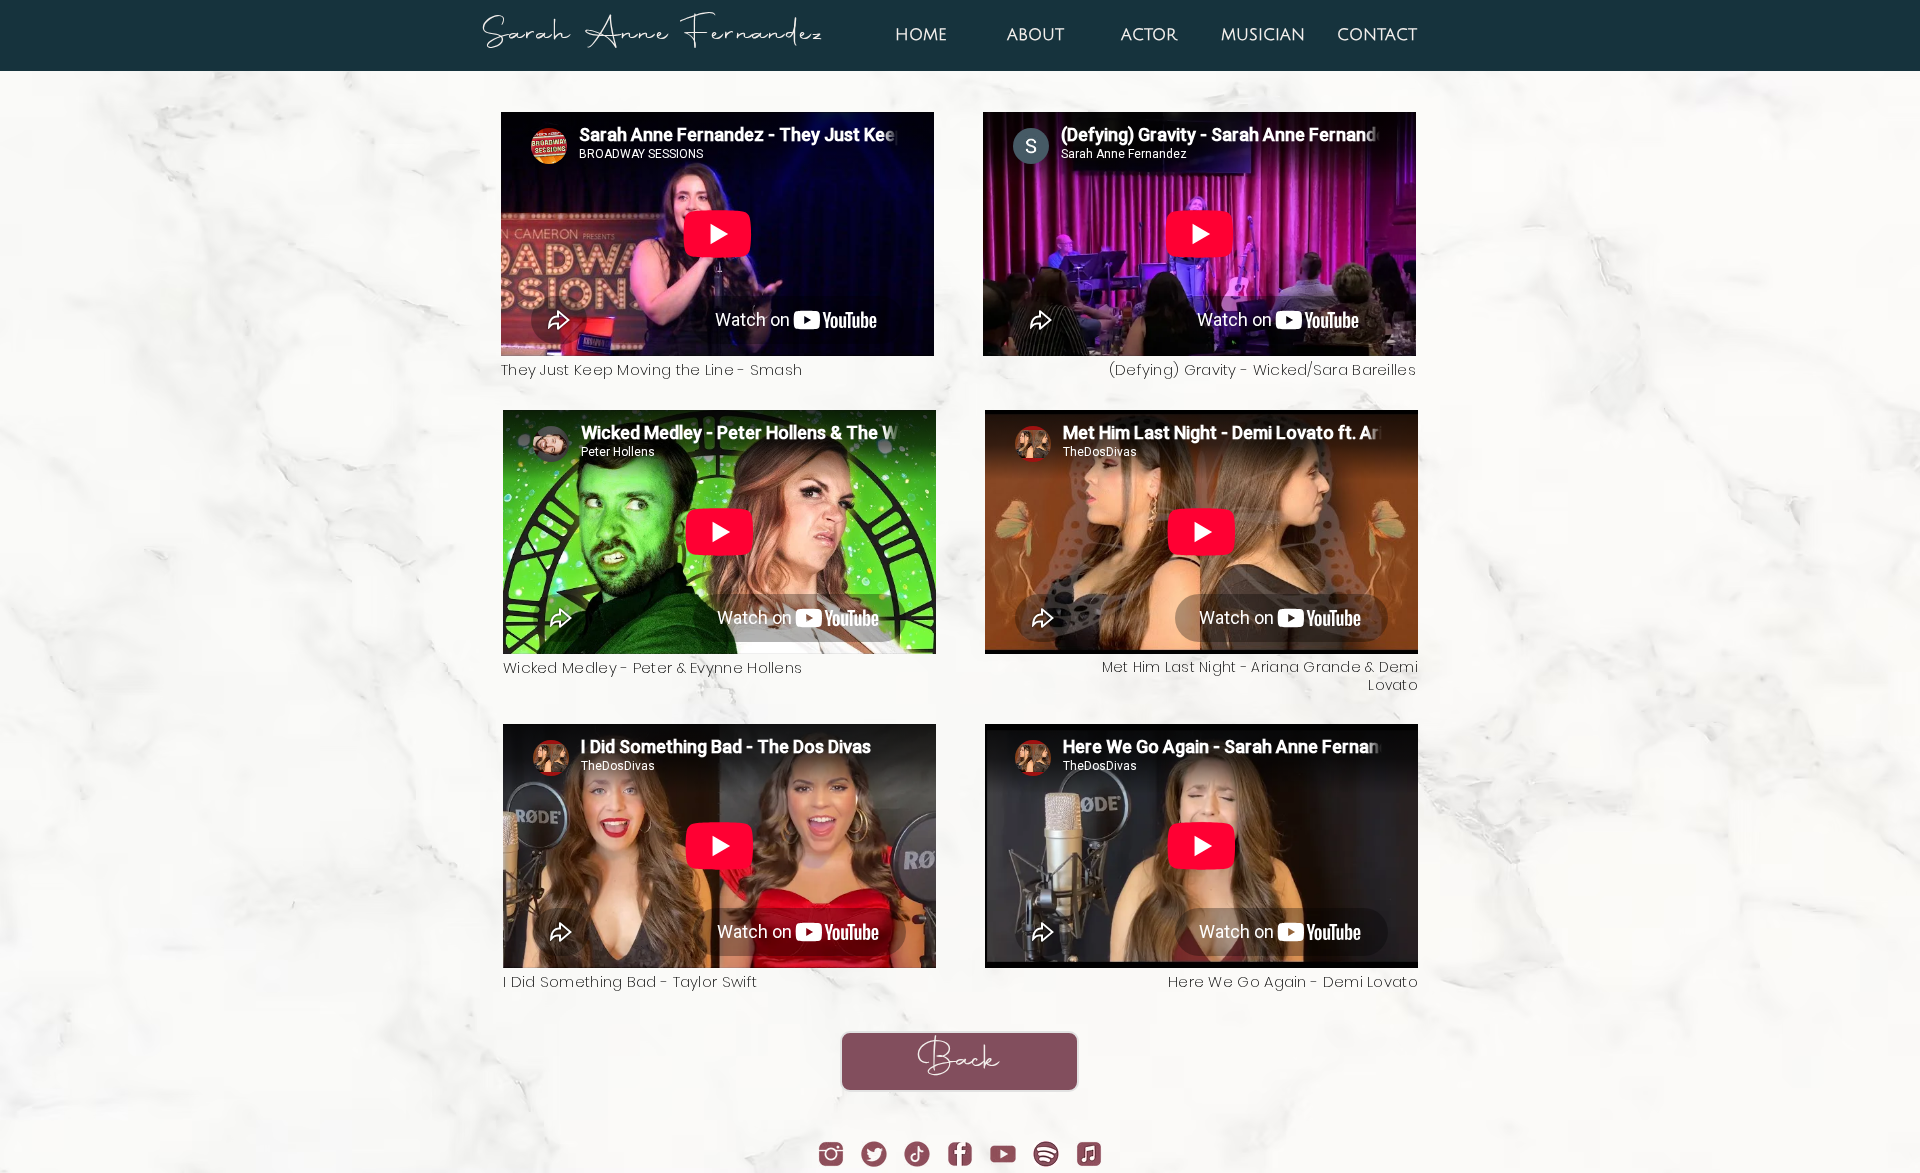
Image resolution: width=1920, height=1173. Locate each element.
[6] (1046, 1154)
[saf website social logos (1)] (831, 1154)
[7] (1089, 1154)
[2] (960, 1154)
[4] (874, 1154)
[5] (1003, 1154)
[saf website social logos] (917, 1154)
